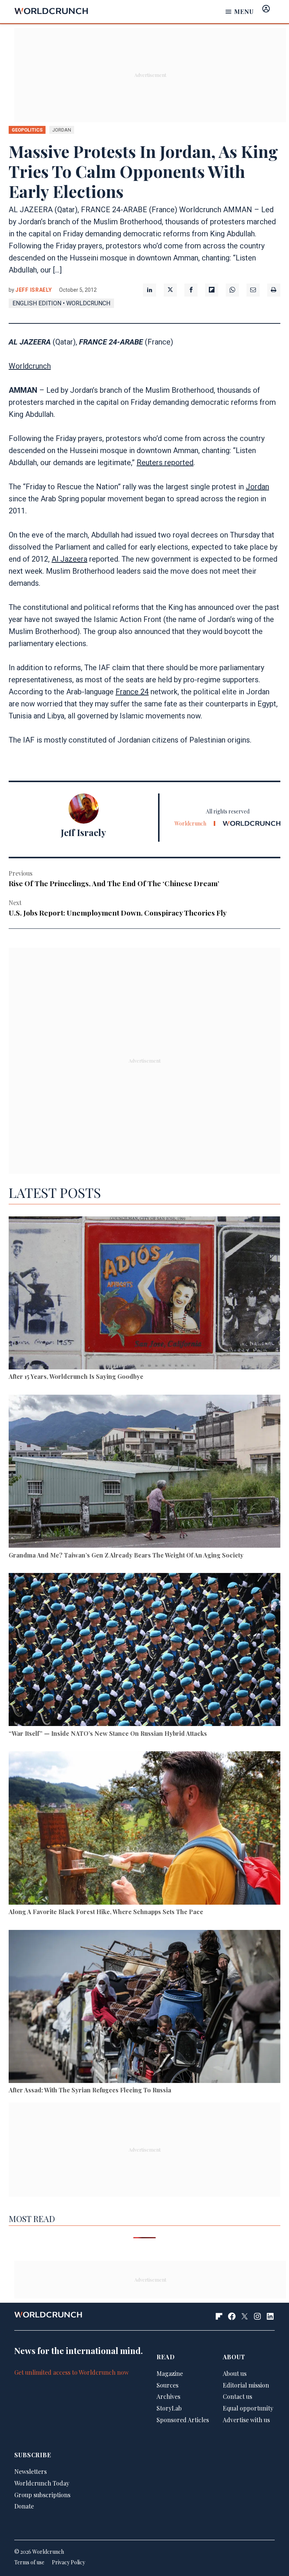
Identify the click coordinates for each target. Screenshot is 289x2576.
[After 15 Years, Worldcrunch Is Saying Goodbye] (144, 1294)
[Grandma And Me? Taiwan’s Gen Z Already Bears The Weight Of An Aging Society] (144, 1473)
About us (235, 2373)
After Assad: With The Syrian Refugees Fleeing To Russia (90, 2090)
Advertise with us (246, 2420)
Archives (168, 2396)
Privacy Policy (68, 2562)
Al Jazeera (69, 559)
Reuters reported (165, 463)
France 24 (132, 692)
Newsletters (30, 2471)
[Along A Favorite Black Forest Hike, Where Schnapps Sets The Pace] (144, 1829)
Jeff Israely (33, 290)
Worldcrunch (30, 366)
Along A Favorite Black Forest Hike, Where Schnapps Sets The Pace (106, 1912)
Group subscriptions (42, 2495)
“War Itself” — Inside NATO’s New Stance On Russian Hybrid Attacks (108, 1733)
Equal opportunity (248, 2408)
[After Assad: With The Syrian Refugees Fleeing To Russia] (144, 2008)
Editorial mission (246, 2385)
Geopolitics (27, 130)
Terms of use (29, 2562)
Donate (24, 2506)
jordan (62, 130)
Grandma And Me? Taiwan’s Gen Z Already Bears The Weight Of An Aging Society (126, 1555)
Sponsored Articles (183, 2420)
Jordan (257, 487)
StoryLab (169, 2408)
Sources (167, 2385)
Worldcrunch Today (42, 2483)
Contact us (237, 2396)
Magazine (170, 2373)
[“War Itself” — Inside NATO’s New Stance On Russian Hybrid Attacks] (144, 1651)
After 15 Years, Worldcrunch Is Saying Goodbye (76, 1376)
